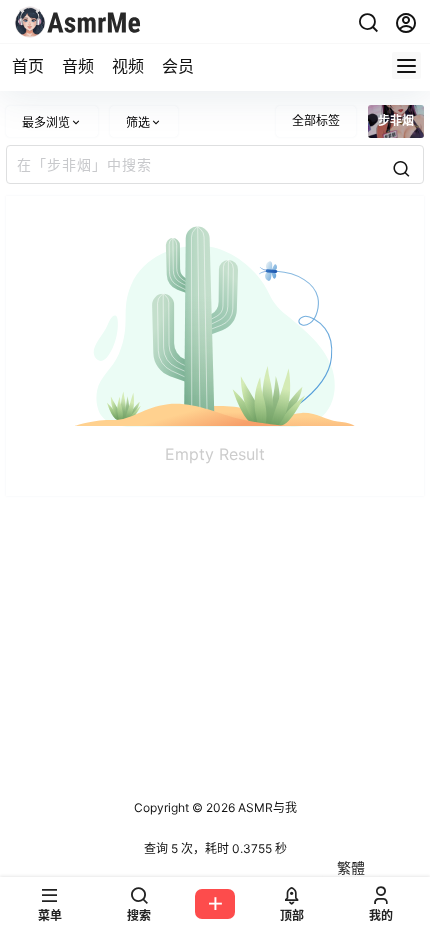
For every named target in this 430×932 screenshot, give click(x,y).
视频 (128, 66)
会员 (178, 66)
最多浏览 (46, 122)
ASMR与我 (266, 807)
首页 (28, 66)
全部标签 (316, 120)
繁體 (351, 867)
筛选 (138, 122)
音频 (78, 66)
